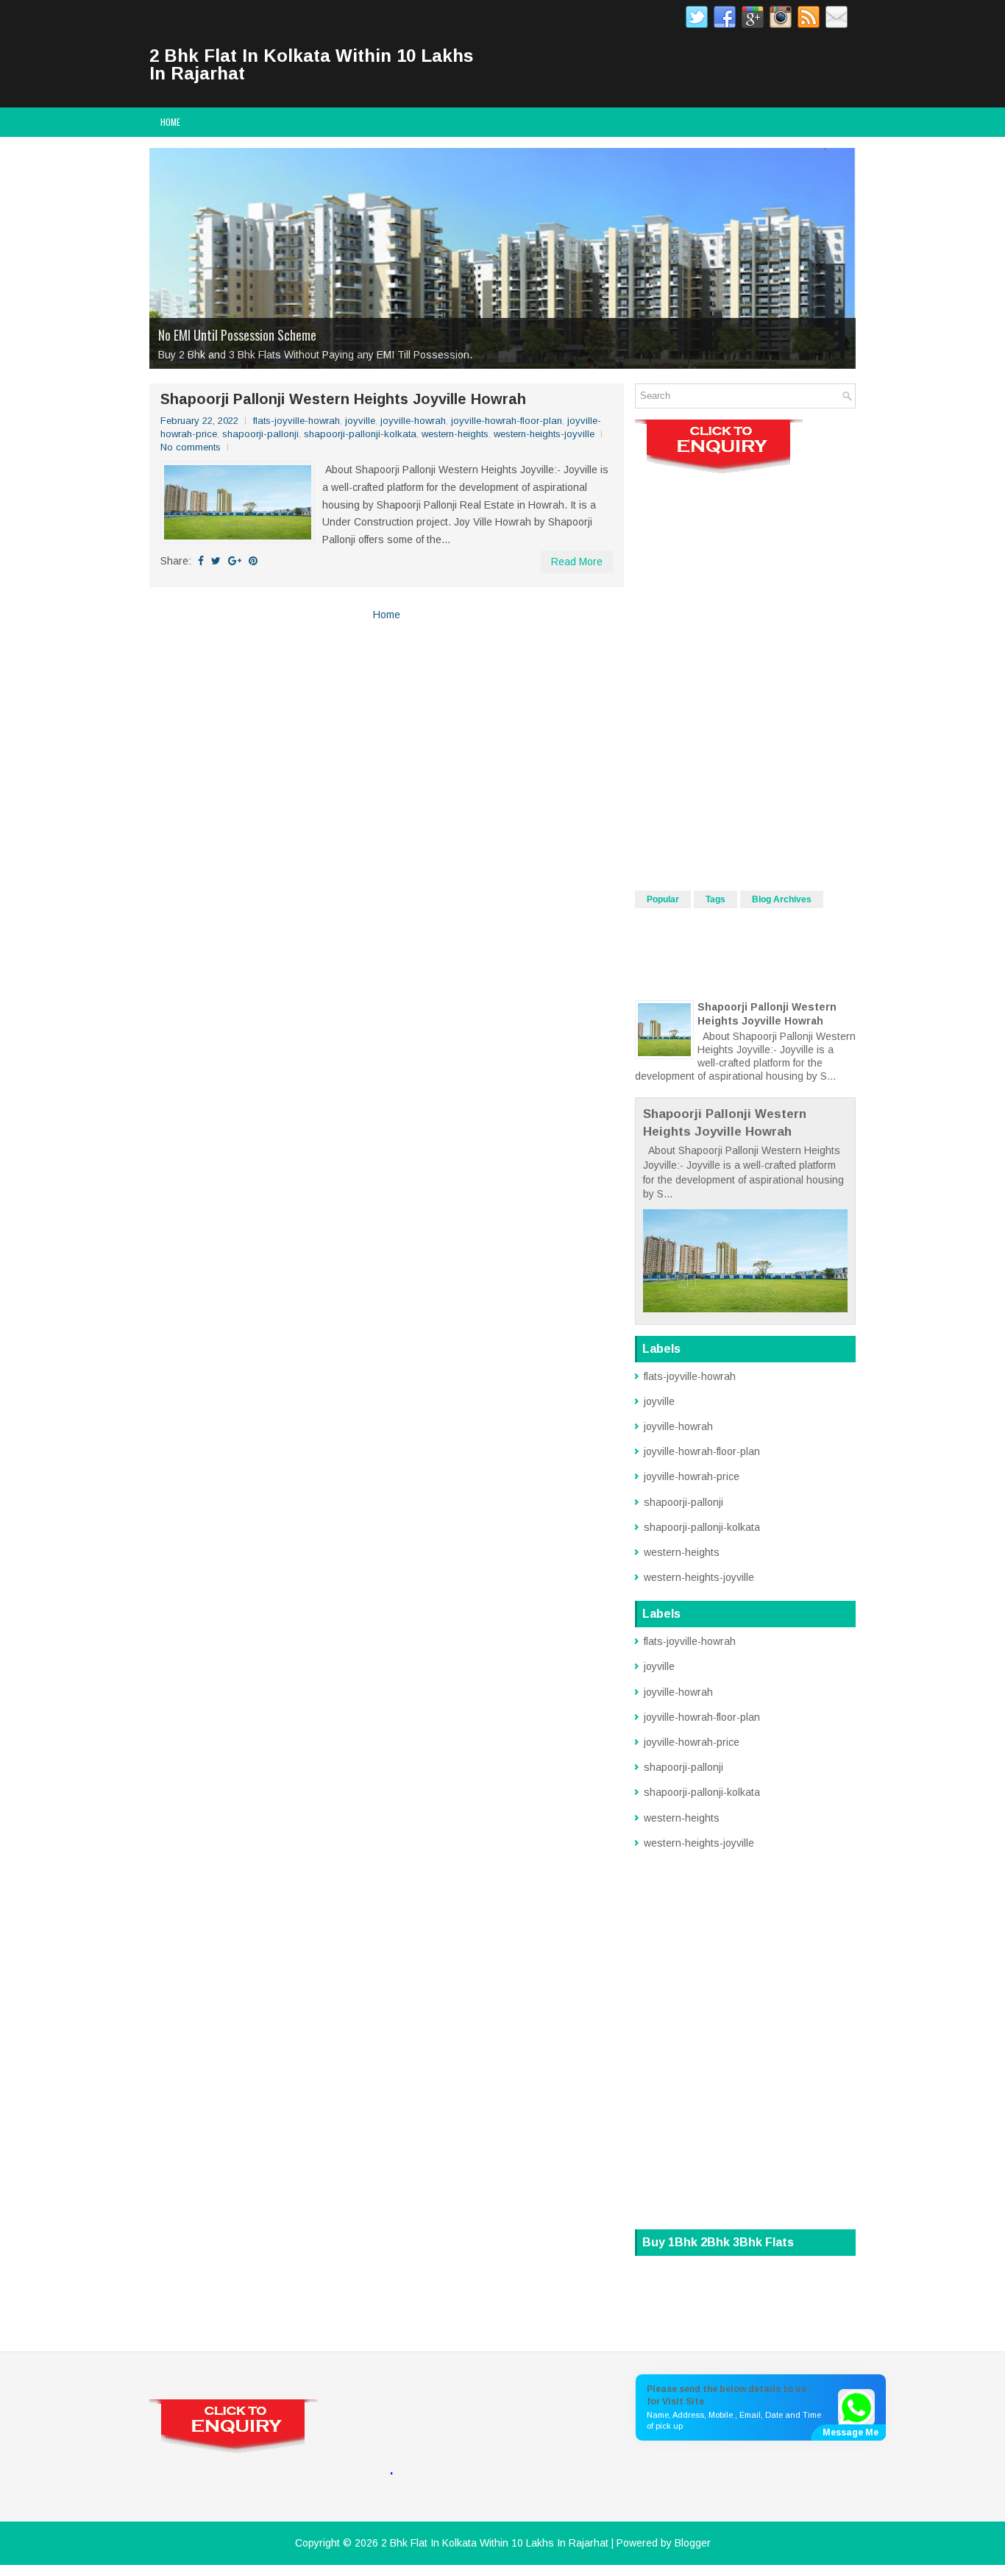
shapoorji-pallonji (260, 434)
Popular (663, 899)
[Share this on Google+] (235, 561)
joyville (360, 421)
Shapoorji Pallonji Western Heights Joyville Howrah (343, 399)
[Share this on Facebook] (201, 561)
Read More (577, 562)
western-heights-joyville (544, 434)
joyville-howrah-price (692, 1476)
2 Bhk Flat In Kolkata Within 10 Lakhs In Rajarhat (311, 64)
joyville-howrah (413, 421)
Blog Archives (782, 899)
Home (170, 122)
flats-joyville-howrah (296, 421)
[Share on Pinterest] (253, 561)
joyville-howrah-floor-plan (507, 421)
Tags (715, 899)
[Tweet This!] (216, 561)
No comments (191, 447)
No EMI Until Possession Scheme (237, 335)
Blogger (693, 2543)
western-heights (455, 434)
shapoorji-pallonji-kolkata (360, 434)
